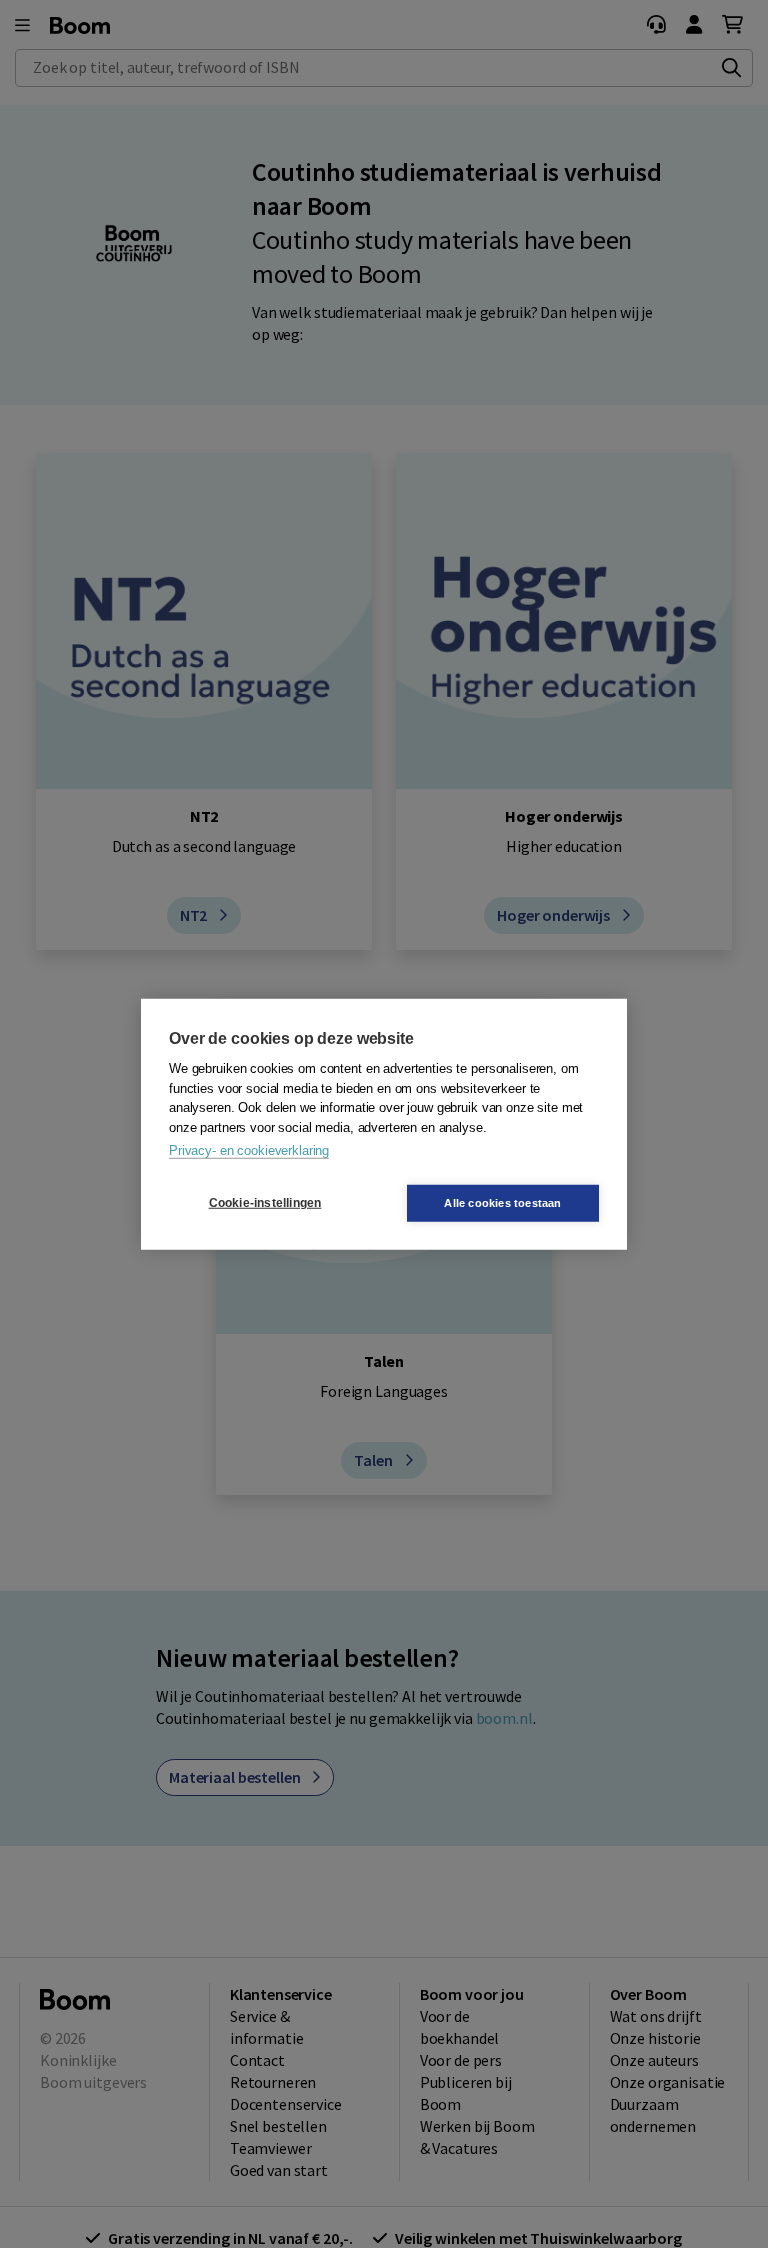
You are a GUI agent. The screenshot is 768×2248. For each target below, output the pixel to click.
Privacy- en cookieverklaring (249, 1150)
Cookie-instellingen (265, 1203)
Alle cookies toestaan (502, 1202)
